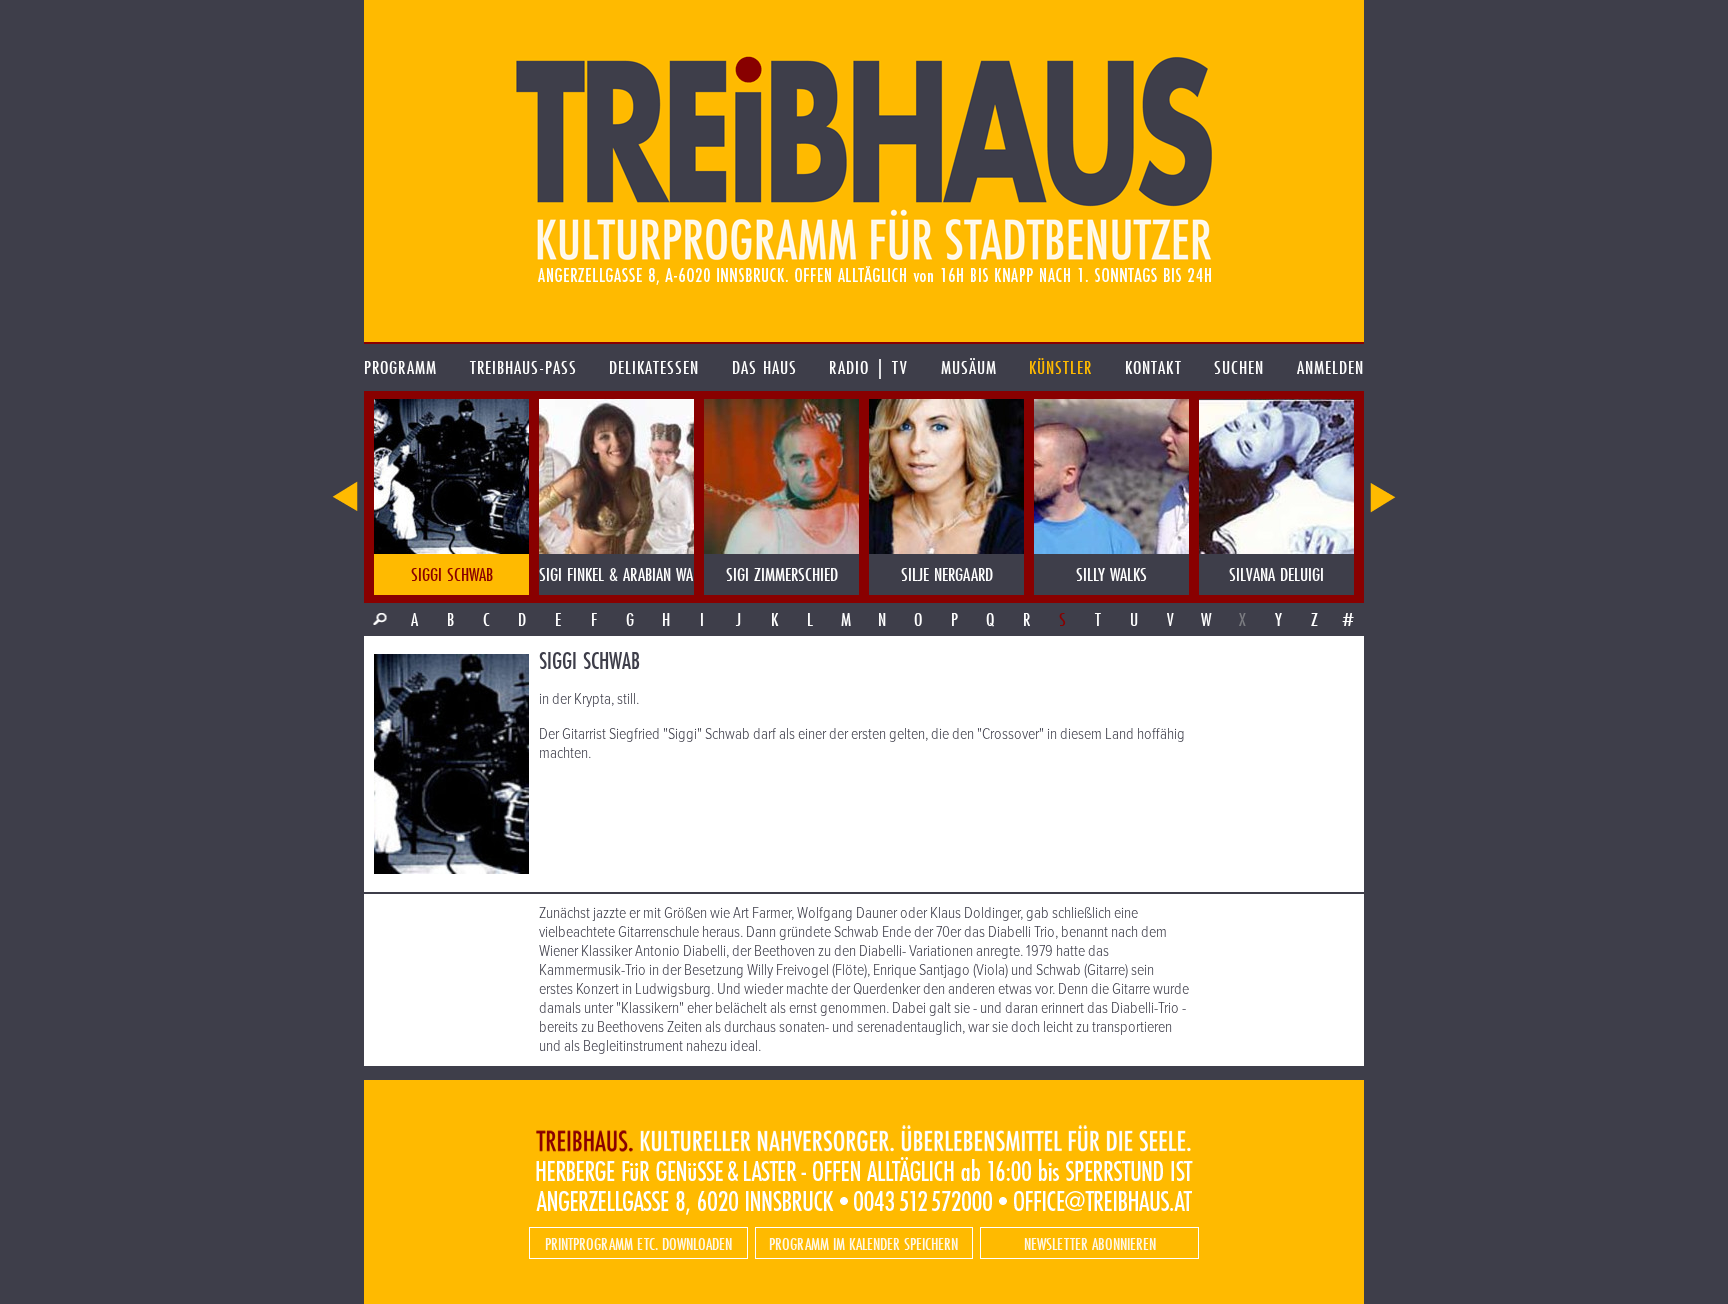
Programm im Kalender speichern (863, 1243)
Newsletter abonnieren (1090, 1243)
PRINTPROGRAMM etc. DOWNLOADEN (638, 1243)
